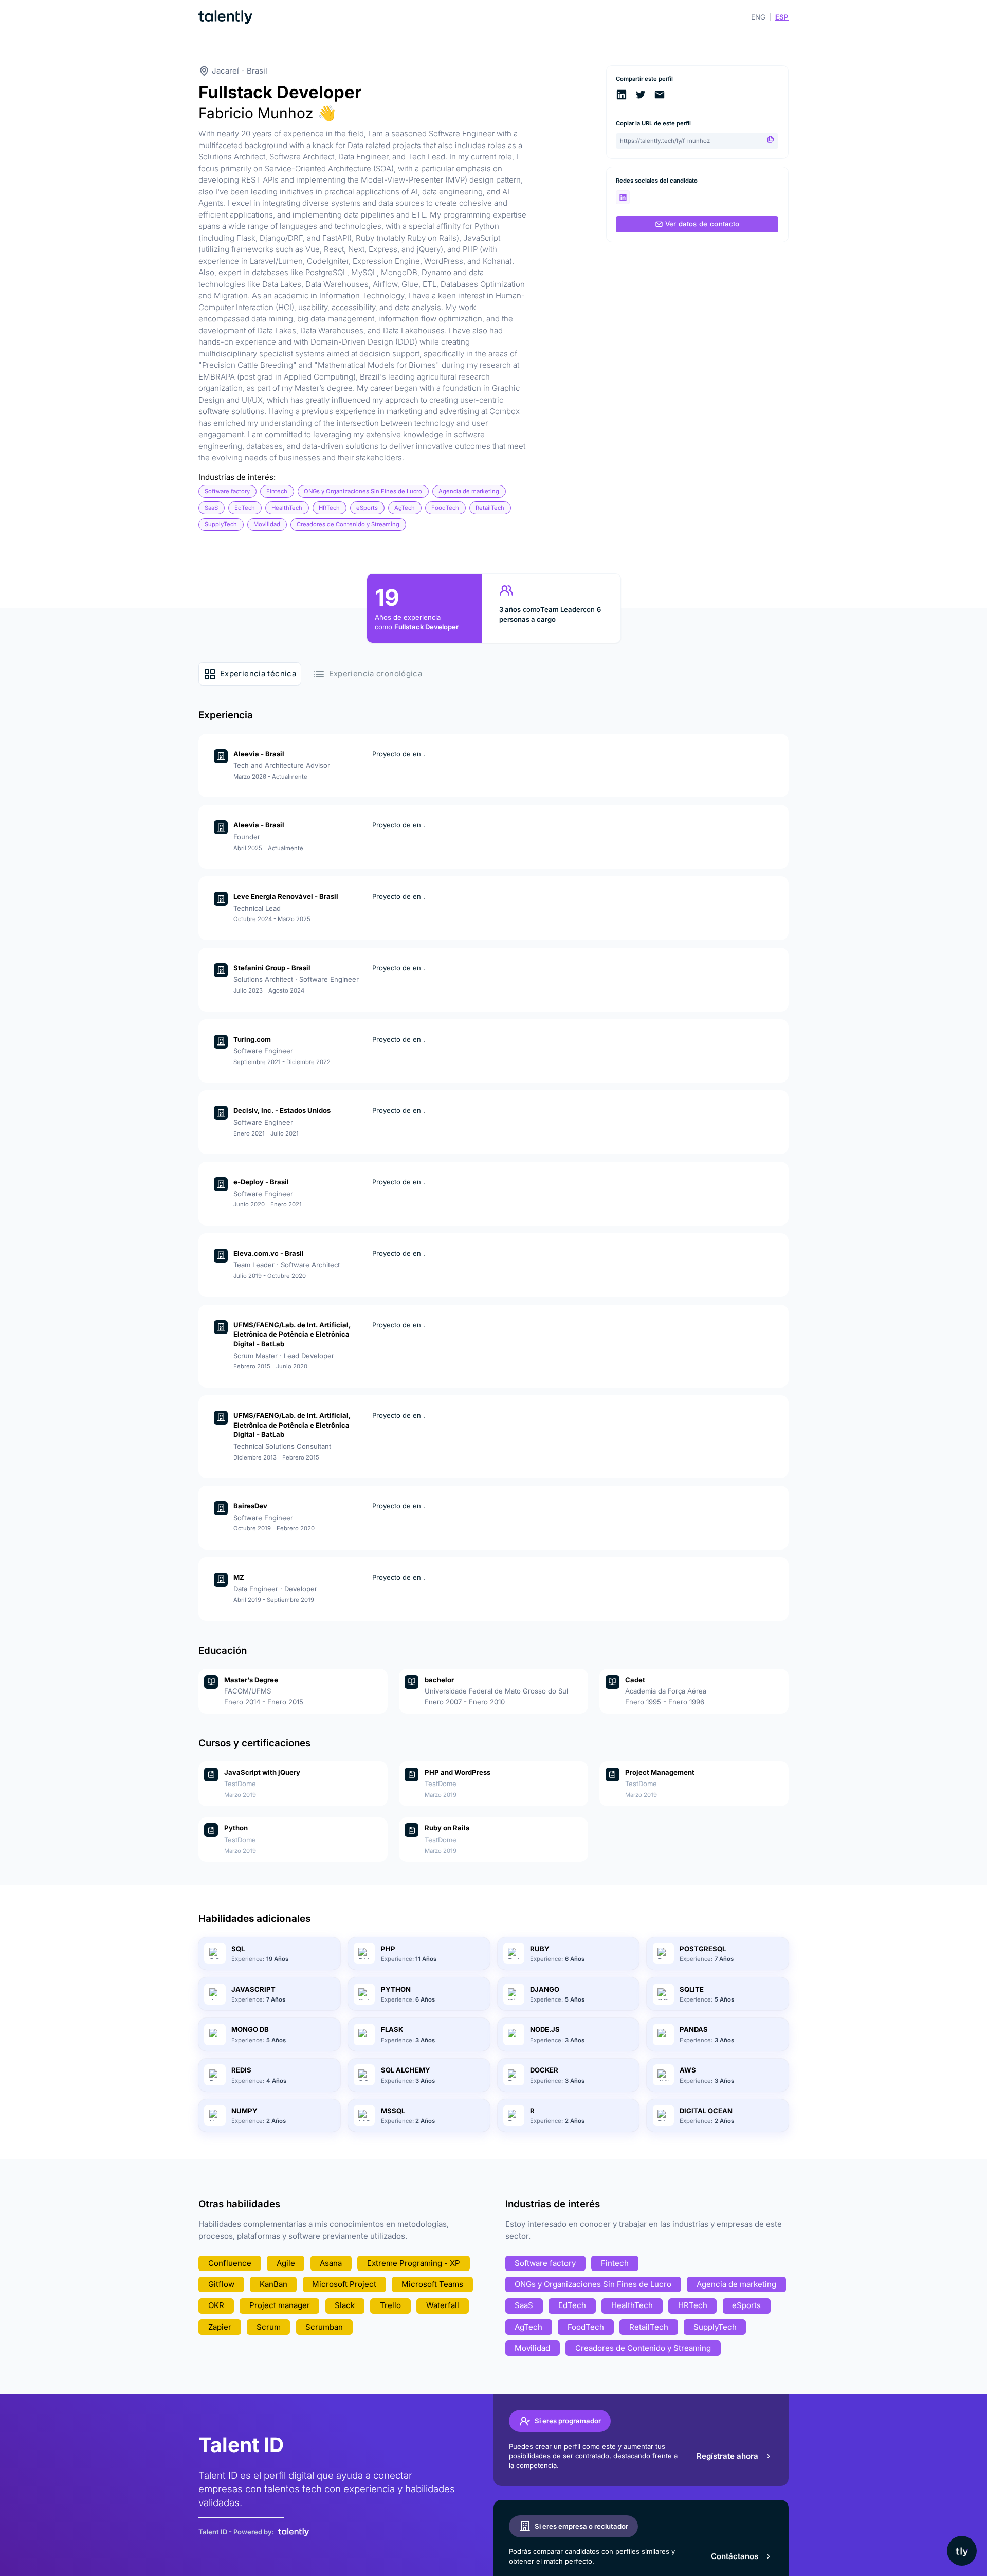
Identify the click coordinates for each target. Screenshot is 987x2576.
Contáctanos (735, 2556)
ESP (782, 17)
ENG (758, 17)
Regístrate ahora (727, 2456)
